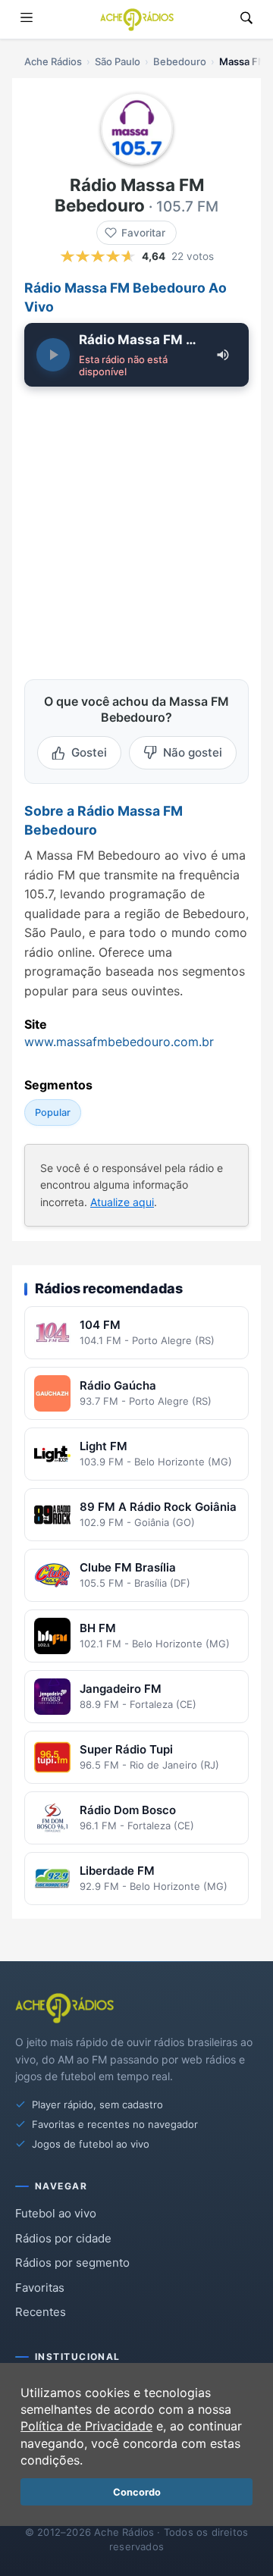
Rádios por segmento (72, 2263)
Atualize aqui (122, 1202)
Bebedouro (180, 61)
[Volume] (223, 355)
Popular (53, 1113)
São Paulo (118, 61)
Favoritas (40, 2288)
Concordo (137, 2492)
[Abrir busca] (246, 19)
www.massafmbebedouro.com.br (119, 1042)
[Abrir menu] (27, 19)
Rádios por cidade (63, 2238)
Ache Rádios (53, 61)
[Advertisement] (136, 525)
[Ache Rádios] (137, 20)
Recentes (41, 2312)
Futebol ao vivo (56, 2213)
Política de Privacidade (86, 2426)
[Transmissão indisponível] (53, 355)
